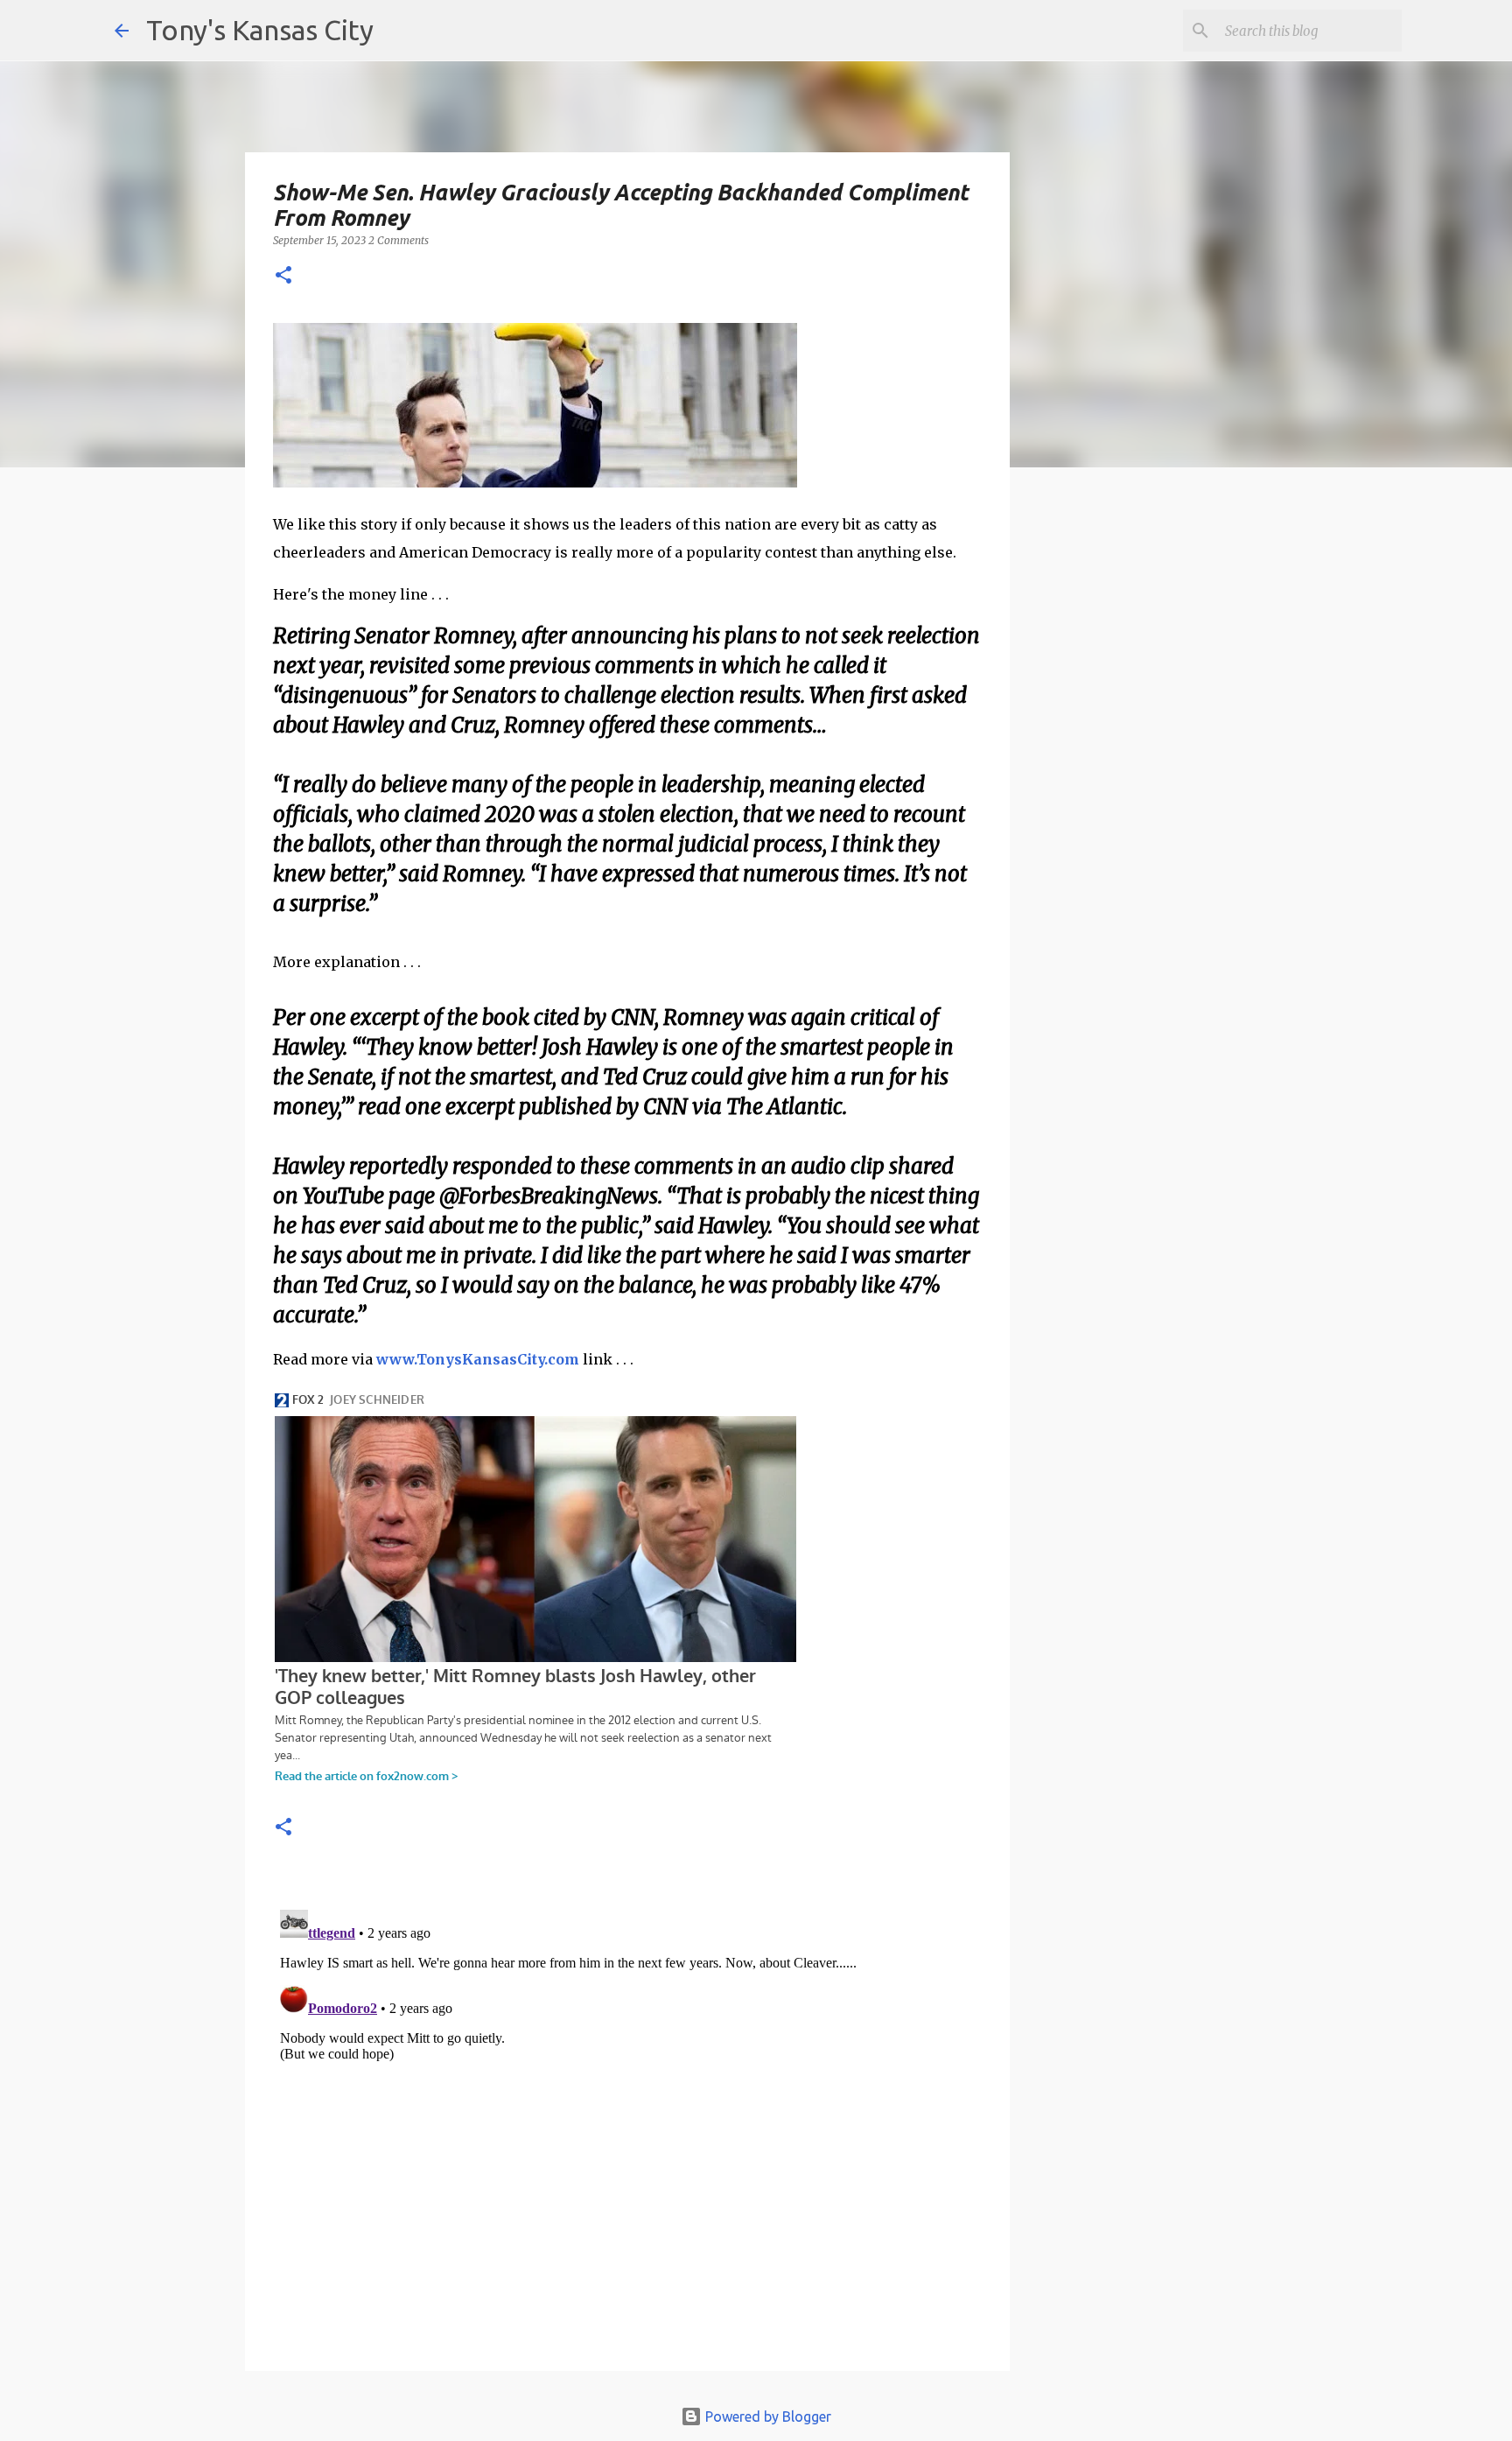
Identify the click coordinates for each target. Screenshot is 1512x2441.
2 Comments (399, 240)
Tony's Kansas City (260, 30)
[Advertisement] (1152, 783)
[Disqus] (627, 2122)
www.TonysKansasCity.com (478, 1359)
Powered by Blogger (766, 2416)
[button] (283, 276)
